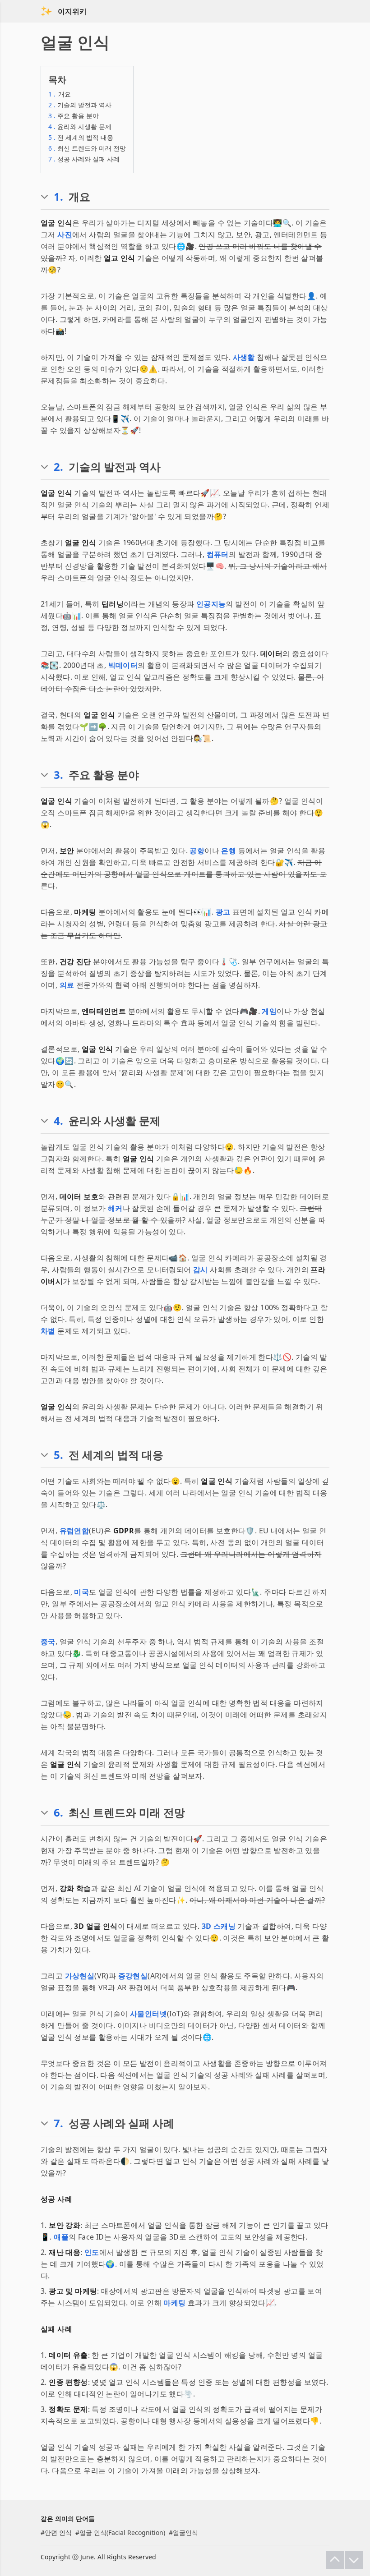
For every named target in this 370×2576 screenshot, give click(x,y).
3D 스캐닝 (219, 1926)
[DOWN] (354, 2560)
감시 (201, 1270)
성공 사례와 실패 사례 (84, 159)
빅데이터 (123, 665)
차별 (48, 1331)
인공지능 (211, 604)
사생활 (244, 357)
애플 (61, 2237)
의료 (67, 985)
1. (58, 197)
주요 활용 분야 (74, 116)
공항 (197, 851)
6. (58, 1812)
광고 (223, 912)
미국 (81, 1592)
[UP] (335, 2560)
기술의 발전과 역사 (80, 105)
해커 (115, 1208)
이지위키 (72, 11)
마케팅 (174, 2303)
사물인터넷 (148, 2014)
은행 (229, 851)
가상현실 (80, 1976)
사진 (65, 235)
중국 (48, 1642)
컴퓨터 (218, 554)
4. (58, 1121)
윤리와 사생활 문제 (80, 126)
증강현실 (133, 1976)
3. (58, 775)
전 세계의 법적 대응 (81, 137)
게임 (269, 1011)
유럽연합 (74, 1531)
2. (58, 467)
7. (58, 2123)
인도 (92, 2252)
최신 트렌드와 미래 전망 (87, 148)
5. (58, 1455)
